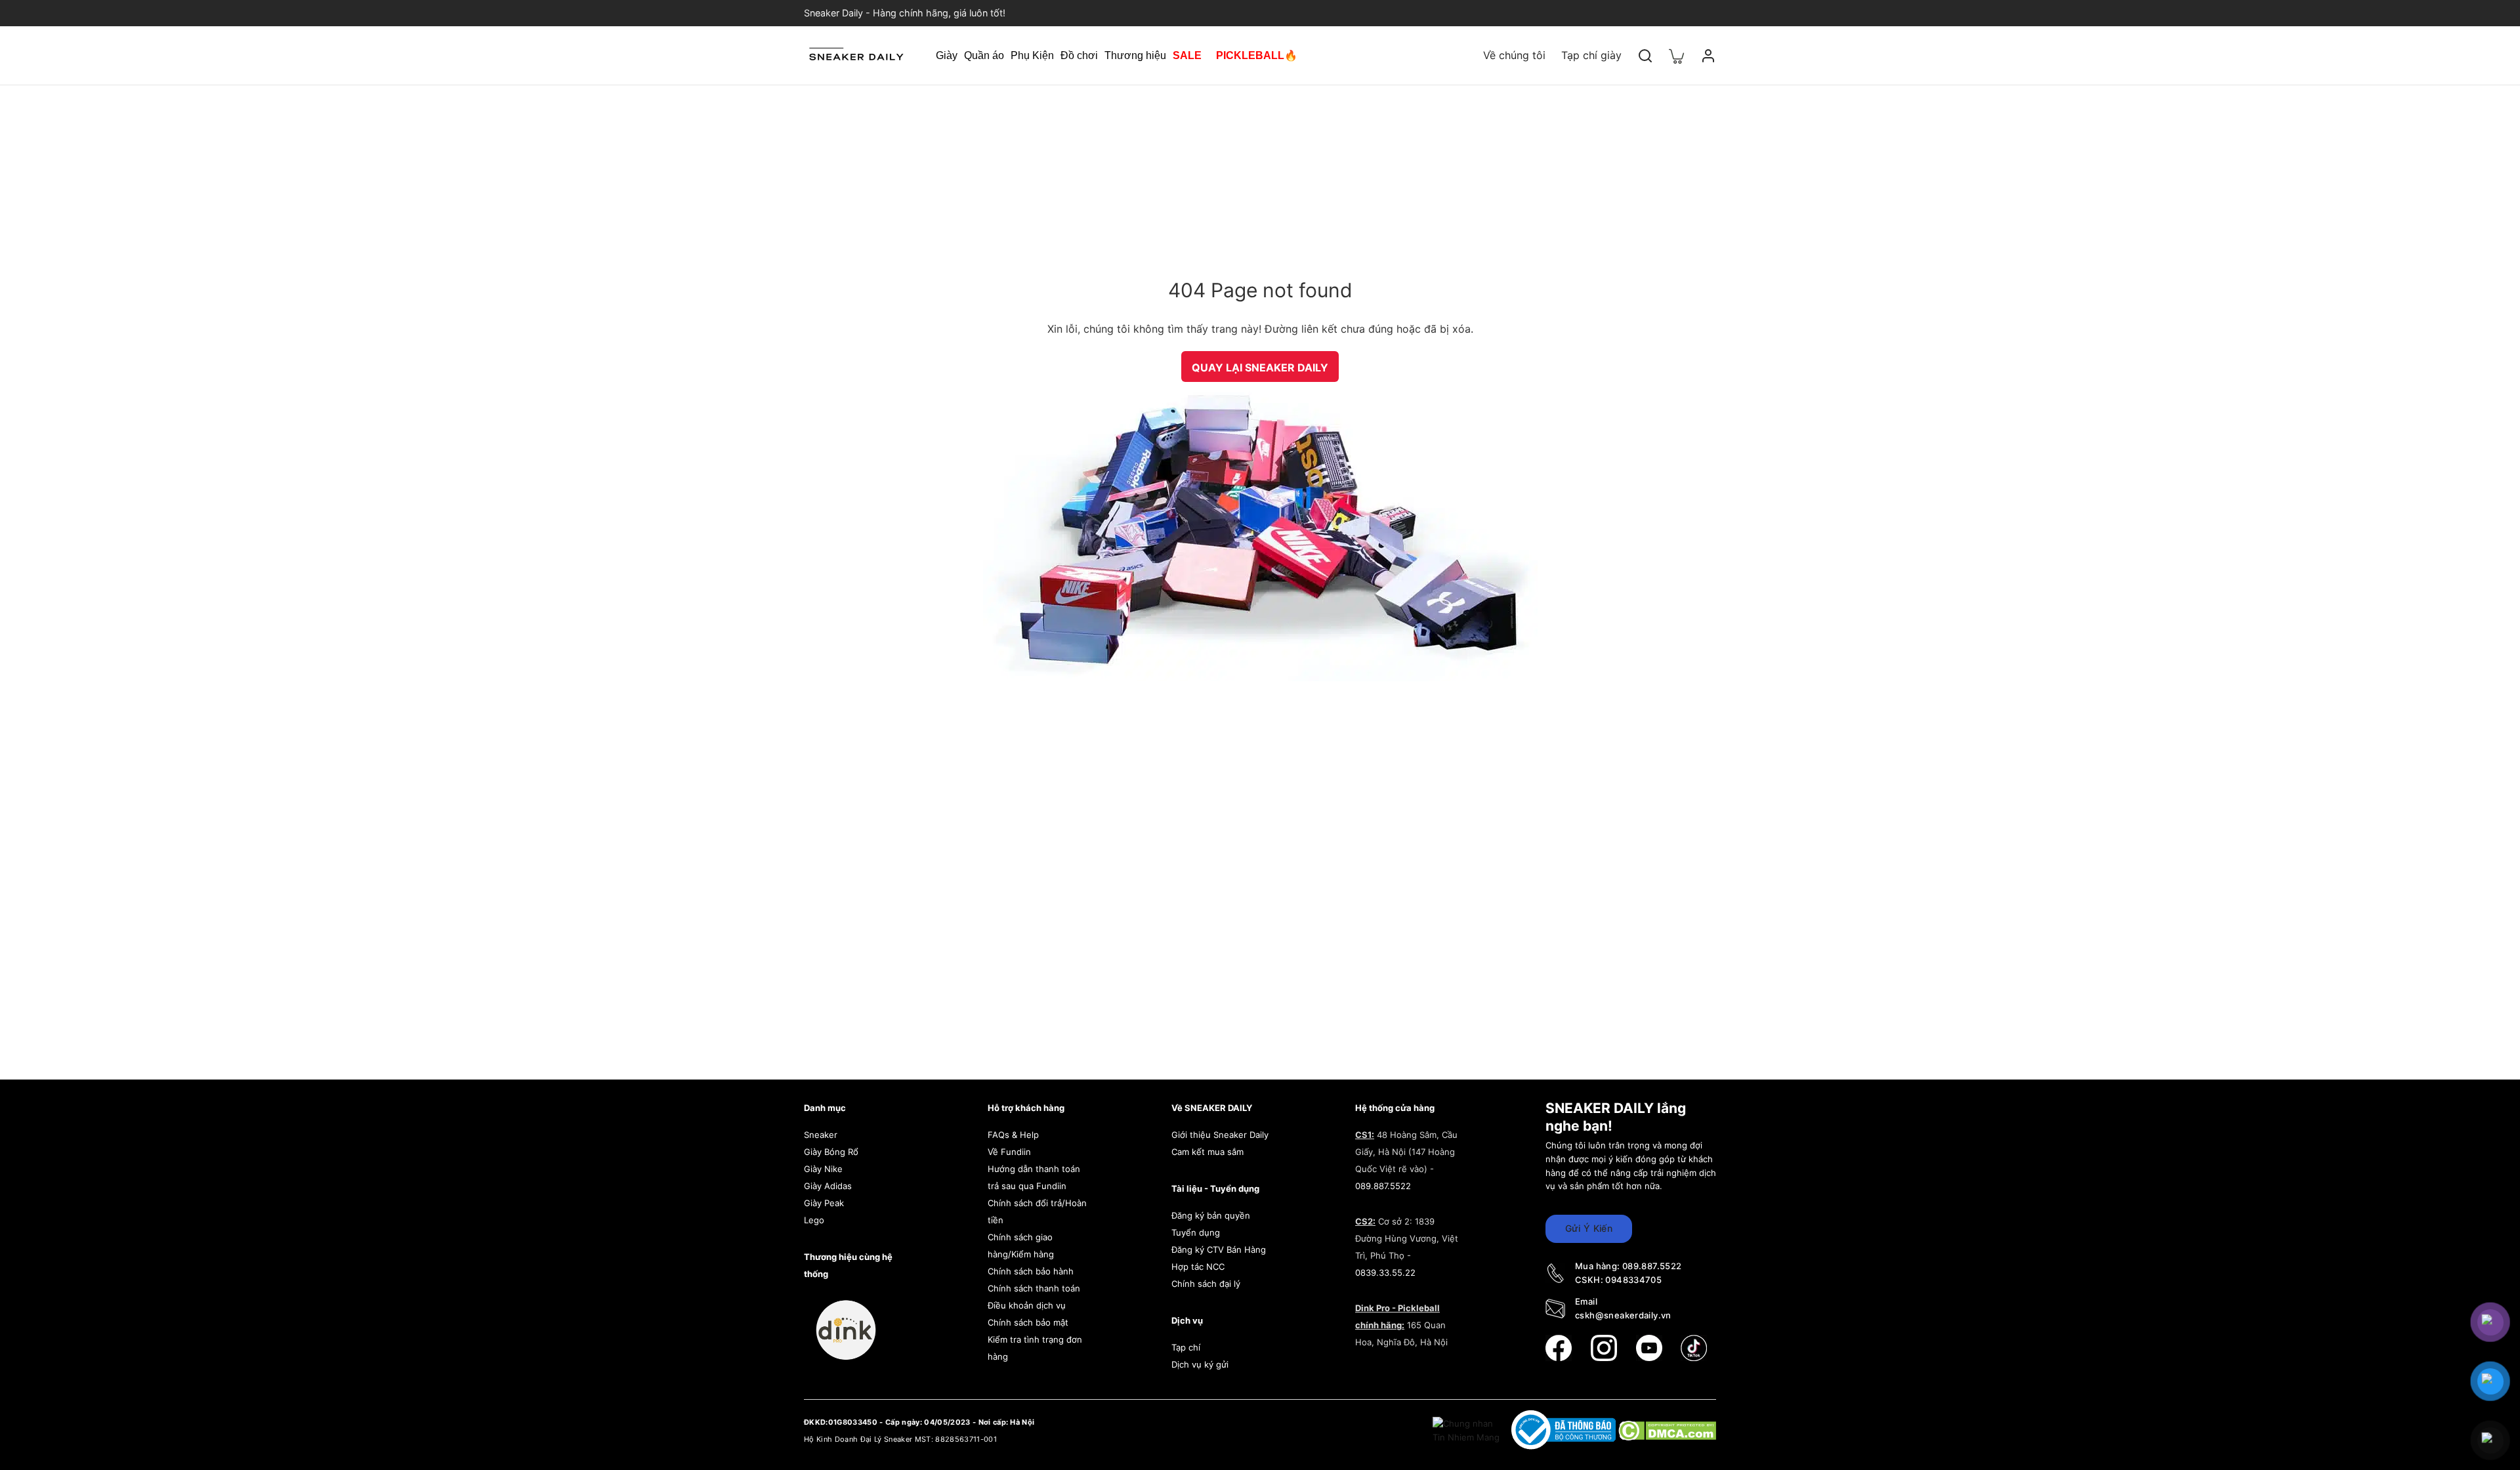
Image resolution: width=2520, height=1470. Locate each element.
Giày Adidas (828, 1186)
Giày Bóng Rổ (831, 1152)
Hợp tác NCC (1198, 1267)
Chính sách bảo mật (1028, 1322)
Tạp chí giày (1591, 55)
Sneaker (821, 1135)
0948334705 (1633, 1280)
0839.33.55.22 (1385, 1272)
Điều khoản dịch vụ (1027, 1305)
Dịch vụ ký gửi (1200, 1364)
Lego (814, 1220)
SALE (1187, 55)
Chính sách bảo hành (1031, 1271)
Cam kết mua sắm (1207, 1152)
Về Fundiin (1009, 1152)
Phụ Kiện (1032, 55)
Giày (947, 55)
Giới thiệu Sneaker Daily (1220, 1135)
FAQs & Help (1013, 1135)
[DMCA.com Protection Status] (1667, 1429)
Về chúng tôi (1514, 55)
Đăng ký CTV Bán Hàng (1219, 1249)
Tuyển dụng (1196, 1232)
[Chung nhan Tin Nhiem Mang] (1467, 1429)
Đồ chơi (1079, 55)
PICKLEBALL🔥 (1257, 55)
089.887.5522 (1383, 1186)
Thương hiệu (1135, 55)
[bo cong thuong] (1565, 1429)
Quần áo (984, 55)
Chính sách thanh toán (1034, 1288)
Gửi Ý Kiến (1589, 1228)
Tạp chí (1186, 1347)
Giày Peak (824, 1203)
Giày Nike (823, 1169)
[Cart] (1677, 55)
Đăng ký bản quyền (1211, 1215)
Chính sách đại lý (1206, 1284)
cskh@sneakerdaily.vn (1623, 1315)
